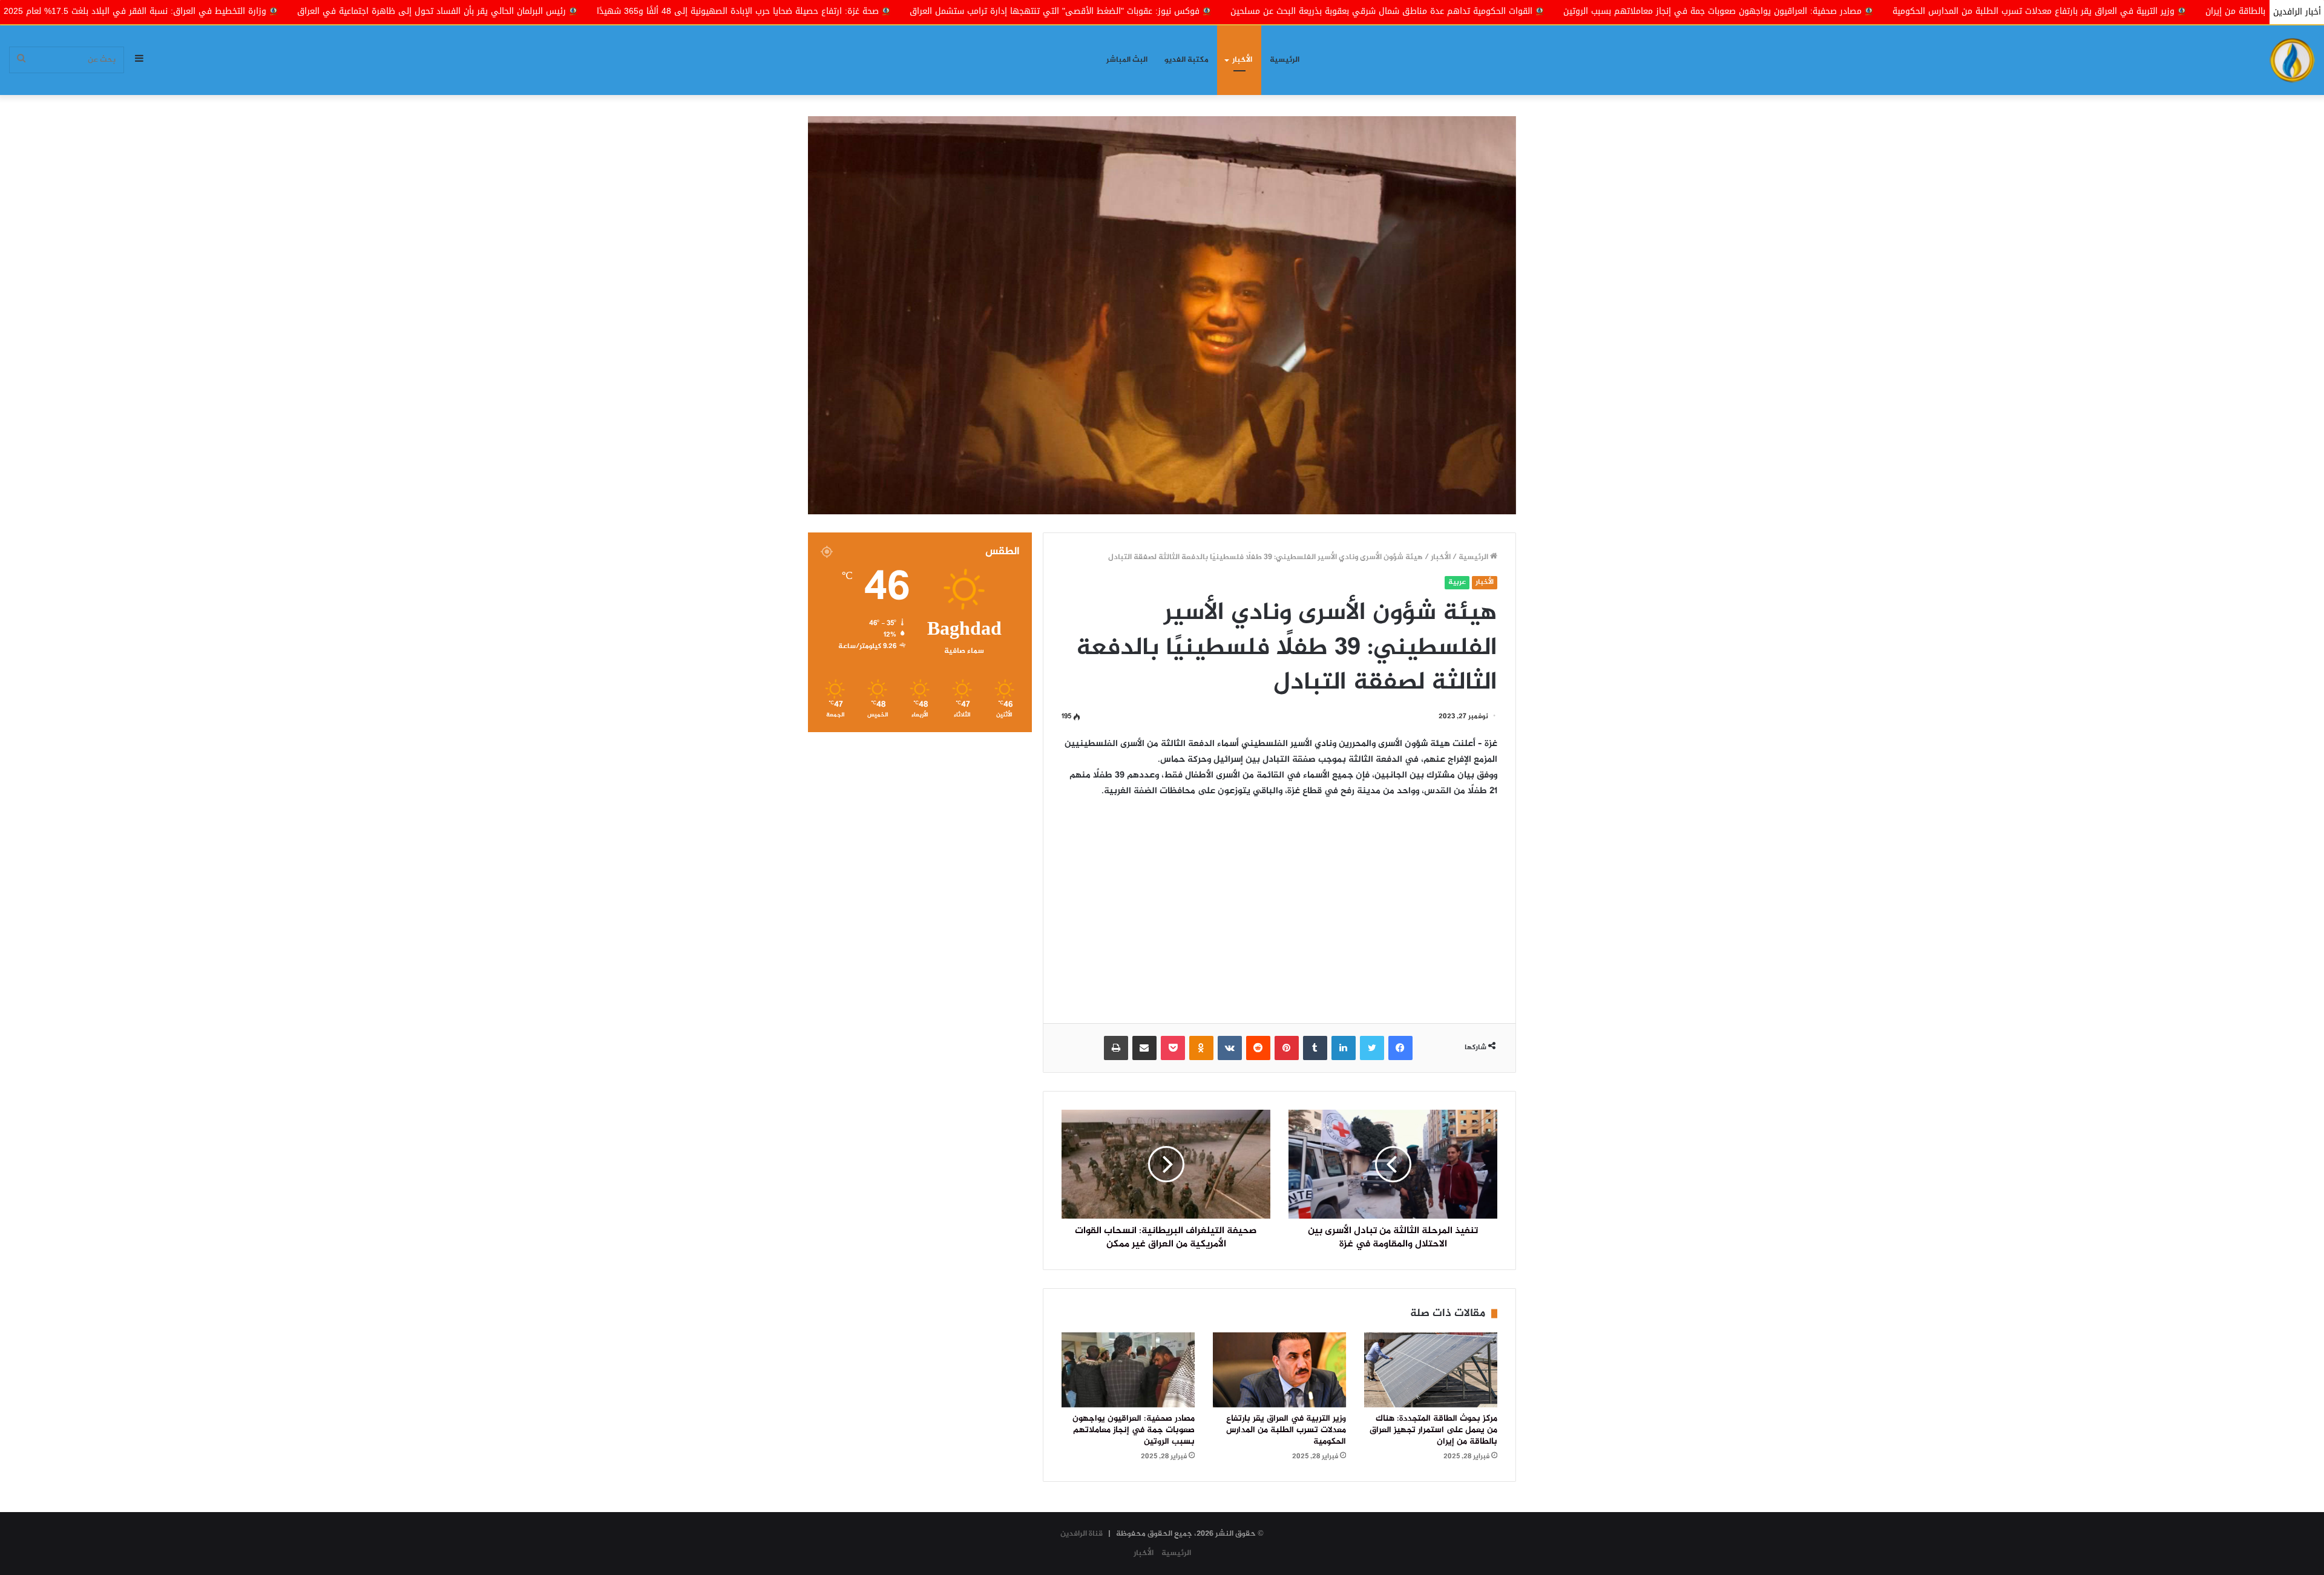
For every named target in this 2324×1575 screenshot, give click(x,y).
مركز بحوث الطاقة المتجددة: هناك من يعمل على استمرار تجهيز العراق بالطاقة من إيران (1433, 1430)
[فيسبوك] (1400, 1048)
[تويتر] (1372, 1048)
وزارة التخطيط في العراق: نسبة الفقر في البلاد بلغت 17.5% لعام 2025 (347, 11)
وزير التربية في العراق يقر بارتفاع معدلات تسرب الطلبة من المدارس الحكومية (1286, 1430)
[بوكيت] (1173, 1048)
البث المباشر (1127, 60)
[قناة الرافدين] (2292, 60)
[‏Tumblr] (1315, 1048)
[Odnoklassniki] (1201, 1048)
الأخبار (1242, 60)
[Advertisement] (1279, 902)
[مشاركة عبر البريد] (1144, 1048)
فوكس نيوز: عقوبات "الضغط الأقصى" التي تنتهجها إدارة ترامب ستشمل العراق (1267, 11)
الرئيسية (1285, 60)
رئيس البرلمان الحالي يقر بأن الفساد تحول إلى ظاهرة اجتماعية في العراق (644, 11)
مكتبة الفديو (1187, 60)
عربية (1457, 582)
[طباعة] (1116, 1048)
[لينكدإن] (1344, 1048)
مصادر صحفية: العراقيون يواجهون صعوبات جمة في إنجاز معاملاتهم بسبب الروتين (1925, 11)
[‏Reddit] (1258, 1048)
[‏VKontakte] (1230, 1048)
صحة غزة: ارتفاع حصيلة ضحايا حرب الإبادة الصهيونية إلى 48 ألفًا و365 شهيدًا (950, 11)
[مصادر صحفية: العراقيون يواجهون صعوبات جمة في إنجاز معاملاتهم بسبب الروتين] (1128, 1370)
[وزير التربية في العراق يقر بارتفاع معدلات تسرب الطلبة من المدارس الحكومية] (1279, 1370)
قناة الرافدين (1082, 1534)
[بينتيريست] (1287, 1048)
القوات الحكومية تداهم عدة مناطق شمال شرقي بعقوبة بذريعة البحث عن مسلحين (1594, 11)
